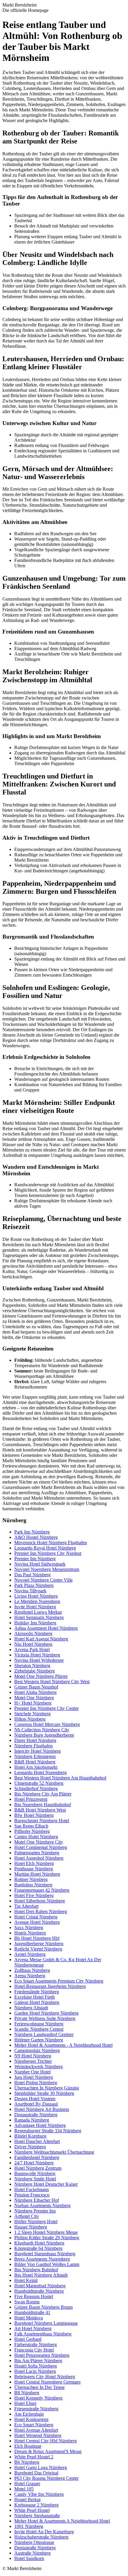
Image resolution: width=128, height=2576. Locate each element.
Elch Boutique (28, 2446)
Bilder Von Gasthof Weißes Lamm (47, 2264)
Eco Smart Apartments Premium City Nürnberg (59, 1981)
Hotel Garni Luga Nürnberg (41, 2467)
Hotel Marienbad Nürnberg (40, 2286)
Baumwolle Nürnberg (35, 2173)
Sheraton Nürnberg (32, 1666)
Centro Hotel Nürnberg (36, 1837)
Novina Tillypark (30, 1591)
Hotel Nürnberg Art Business (42, 2109)
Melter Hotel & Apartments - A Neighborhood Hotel (63, 2045)
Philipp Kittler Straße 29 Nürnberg (47, 2238)
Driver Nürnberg (30, 2147)
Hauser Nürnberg (31, 2227)
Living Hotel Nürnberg (36, 1596)
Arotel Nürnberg (30, 1954)
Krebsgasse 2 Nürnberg (36, 2505)
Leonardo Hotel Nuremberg (40, 1772)
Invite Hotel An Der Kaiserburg (44, 2532)
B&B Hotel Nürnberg (35, 1762)
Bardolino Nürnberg (33, 1885)
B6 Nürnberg (27, 2462)
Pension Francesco (32, 2195)
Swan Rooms (27, 2302)
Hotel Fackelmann (32, 2189)
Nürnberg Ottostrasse (34, 2542)
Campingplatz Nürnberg (37, 2050)
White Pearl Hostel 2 (34, 2457)
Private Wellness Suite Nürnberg (45, 2018)
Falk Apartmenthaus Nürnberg (43, 2334)
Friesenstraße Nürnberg (36, 2409)
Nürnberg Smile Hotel (35, 2179)
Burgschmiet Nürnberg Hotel (42, 1821)
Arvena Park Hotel (32, 1649)
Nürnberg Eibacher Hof (37, 2200)
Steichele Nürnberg (32, 1714)
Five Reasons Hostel (34, 2296)
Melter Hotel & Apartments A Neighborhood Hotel (62, 2521)
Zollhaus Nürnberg (32, 1970)
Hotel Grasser (27, 2483)
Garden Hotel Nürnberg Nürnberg (46, 2013)
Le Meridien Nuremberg (37, 1601)
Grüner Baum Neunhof (36, 1687)
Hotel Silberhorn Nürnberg (40, 1901)
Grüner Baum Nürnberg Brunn (43, 2307)
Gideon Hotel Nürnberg (37, 2002)
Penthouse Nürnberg (34, 1869)
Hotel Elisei (25, 2403)
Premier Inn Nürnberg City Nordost (48, 1553)
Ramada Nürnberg (32, 2120)
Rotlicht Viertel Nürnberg (38, 1949)
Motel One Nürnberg (34, 1698)
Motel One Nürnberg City (39, 1842)
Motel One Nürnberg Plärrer (41, 1676)
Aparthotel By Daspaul (36, 2104)
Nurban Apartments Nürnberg (42, 2205)
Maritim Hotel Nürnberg (37, 1874)
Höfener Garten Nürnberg (39, 2040)
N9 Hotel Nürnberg (33, 2056)
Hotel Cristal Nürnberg (36, 1917)
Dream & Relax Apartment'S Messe (48, 2451)
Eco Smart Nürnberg (34, 2425)
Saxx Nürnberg (29, 1927)
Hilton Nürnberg (30, 1719)
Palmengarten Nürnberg (37, 1853)
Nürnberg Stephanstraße (37, 2516)
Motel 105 (24, 2489)
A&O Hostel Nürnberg (36, 1537)
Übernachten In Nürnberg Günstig (47, 2088)
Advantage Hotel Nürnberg (40, 2125)
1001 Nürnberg (29, 2526)
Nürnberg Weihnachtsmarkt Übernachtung (54, 2152)
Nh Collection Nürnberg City (42, 1730)
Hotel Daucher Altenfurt (37, 2141)
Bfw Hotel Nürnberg (34, 1815)
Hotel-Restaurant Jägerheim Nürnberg (50, 1986)
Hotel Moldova (29, 2318)
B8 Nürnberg (27, 2393)
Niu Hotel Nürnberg (33, 1644)
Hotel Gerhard (28, 2339)
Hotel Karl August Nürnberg (41, 1639)
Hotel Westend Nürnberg (38, 2435)
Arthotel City (27, 2216)
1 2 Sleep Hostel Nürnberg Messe (46, 2232)
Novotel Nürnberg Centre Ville (43, 1580)
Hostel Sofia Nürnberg (36, 2366)
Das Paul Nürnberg (32, 1575)
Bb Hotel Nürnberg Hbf (37, 1938)
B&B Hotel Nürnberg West (40, 1810)
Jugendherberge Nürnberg (39, 1944)
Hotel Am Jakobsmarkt (36, 1767)
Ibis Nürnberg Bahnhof (36, 2270)
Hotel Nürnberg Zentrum (38, 2168)
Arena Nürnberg (30, 1976)
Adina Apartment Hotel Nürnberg (46, 1628)
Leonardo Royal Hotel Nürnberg (45, 1548)
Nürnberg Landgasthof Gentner (44, 2034)
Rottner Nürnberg (31, 1879)
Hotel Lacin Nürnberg (35, 2371)
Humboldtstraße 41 (32, 2312)
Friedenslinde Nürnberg (37, 1992)
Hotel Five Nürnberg (34, 1895)
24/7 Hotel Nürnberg (34, 2163)
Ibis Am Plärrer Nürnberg (38, 2361)
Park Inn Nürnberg (32, 1532)
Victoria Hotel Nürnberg (37, 1655)
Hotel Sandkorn (29, 2558)
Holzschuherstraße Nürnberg (41, 2537)
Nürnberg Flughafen (33, 1746)
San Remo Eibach (31, 1826)
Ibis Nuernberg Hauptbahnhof (43, 1805)
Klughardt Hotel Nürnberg (39, 2243)
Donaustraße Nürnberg (36, 2115)
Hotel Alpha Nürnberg (35, 1692)
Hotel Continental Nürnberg (41, 1847)
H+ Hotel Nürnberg (33, 1703)
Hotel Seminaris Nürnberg (39, 1617)
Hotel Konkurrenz (31, 2419)
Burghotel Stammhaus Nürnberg (45, 2254)
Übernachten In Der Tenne (39, 2387)
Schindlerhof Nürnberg (36, 1788)
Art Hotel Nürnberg (33, 2328)
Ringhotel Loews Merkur (38, 1612)
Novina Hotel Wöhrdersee (39, 1660)
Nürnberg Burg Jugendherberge (44, 1735)
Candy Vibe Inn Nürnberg (39, 2494)
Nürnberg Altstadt (31, 2008)
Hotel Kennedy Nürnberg (38, 2398)
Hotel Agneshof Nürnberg (39, 1858)
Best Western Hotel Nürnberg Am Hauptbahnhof (60, 1778)
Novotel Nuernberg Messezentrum (47, 1569)
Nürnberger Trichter (33, 2061)
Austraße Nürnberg (32, 2553)
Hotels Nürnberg (30, 1933)
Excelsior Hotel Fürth (35, 1997)
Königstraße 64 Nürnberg (38, 2248)
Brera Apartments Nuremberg (42, 2259)
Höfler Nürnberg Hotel (36, 2222)
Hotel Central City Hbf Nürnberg (46, 2441)
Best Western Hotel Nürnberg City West (52, 1682)
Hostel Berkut (27, 2500)
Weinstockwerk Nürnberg (39, 2066)
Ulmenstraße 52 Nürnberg (39, 1783)
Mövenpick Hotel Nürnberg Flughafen (51, 1543)
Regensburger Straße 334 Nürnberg (48, 2131)
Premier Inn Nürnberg (35, 1559)
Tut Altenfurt (26, 1906)
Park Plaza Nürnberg (34, 1585)
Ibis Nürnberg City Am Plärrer (43, 1794)
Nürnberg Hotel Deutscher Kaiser (46, 2184)
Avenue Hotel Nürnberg (37, 1922)
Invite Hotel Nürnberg (35, 1607)
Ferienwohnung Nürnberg (39, 2024)
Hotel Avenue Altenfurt (36, 2430)
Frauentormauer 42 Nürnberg (42, 1890)
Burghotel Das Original (36, 2473)
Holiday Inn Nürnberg (35, 1623)
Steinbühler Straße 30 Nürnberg (44, 2093)
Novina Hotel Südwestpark (40, 1564)
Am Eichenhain (29, 2414)
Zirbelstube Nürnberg (35, 1671)
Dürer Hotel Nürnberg (35, 1740)
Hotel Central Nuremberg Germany (48, 2382)
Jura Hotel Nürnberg (34, 2077)
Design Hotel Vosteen (35, 2099)
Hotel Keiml (26, 2280)
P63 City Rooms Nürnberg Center (46, 2478)
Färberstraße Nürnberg (36, 2344)
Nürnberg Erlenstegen (35, 1756)
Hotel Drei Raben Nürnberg (41, 1911)
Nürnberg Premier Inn (35, 2211)
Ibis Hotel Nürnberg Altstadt (41, 2275)
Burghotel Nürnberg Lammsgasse (46, 2323)
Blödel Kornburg (30, 2136)
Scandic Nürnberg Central (39, 2029)
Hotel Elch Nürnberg (34, 1863)
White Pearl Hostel (32, 2510)
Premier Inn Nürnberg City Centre (46, 1708)
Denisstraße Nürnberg (35, 2548)
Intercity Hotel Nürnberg (38, 1751)
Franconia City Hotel (34, 2350)
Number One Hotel (32, 2072)
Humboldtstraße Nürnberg (39, 2291)
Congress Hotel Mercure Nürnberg (47, 1724)
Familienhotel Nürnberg (37, 2157)
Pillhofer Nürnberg (32, 1831)
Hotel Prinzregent (31, 1799)
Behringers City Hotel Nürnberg (45, 2377)
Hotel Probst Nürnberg (36, 2083)
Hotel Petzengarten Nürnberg (42, 2355)
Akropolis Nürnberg (33, 1633)
